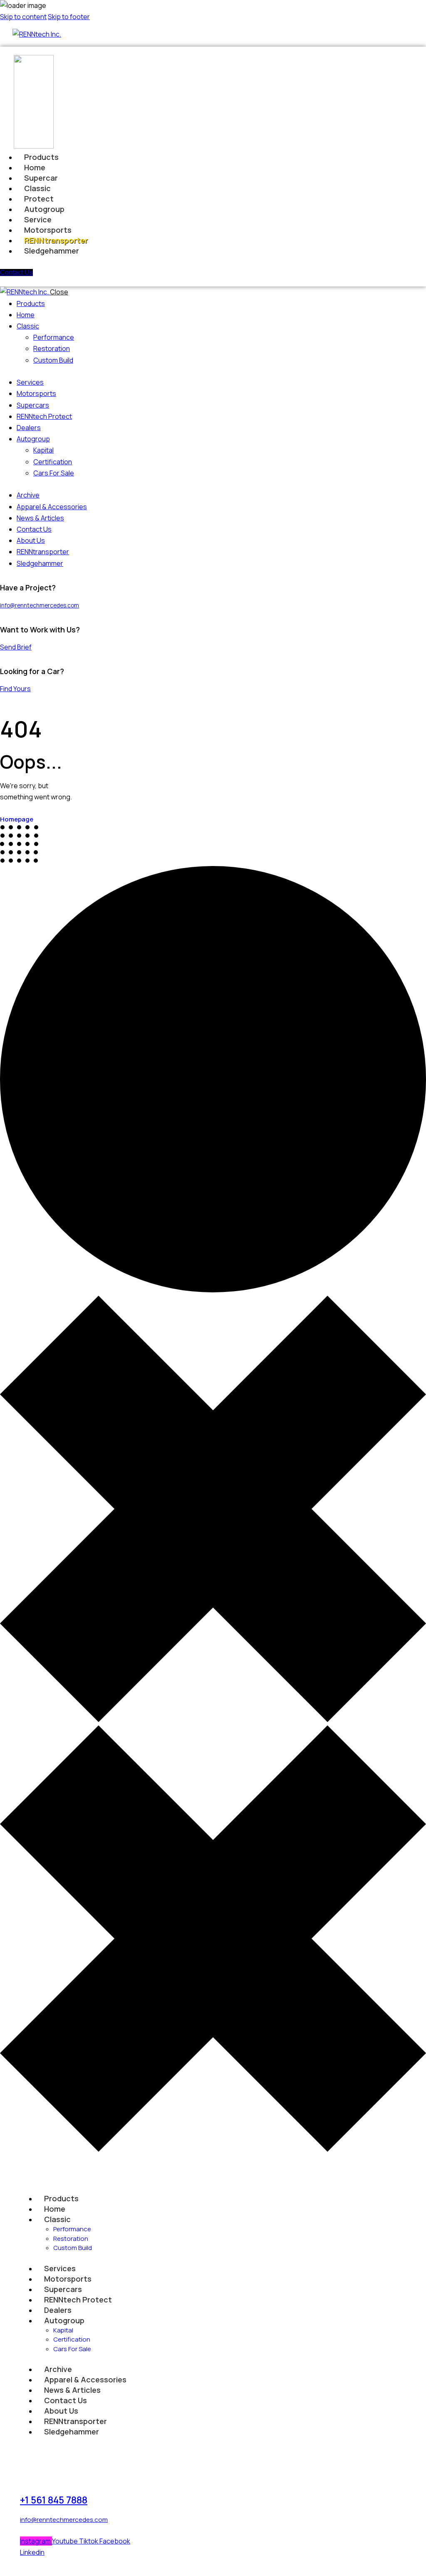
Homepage (17, 819)
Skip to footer (69, 17)
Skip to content (23, 17)
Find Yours (15, 689)
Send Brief (16, 647)
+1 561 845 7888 (54, 2500)
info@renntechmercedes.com (40, 605)
